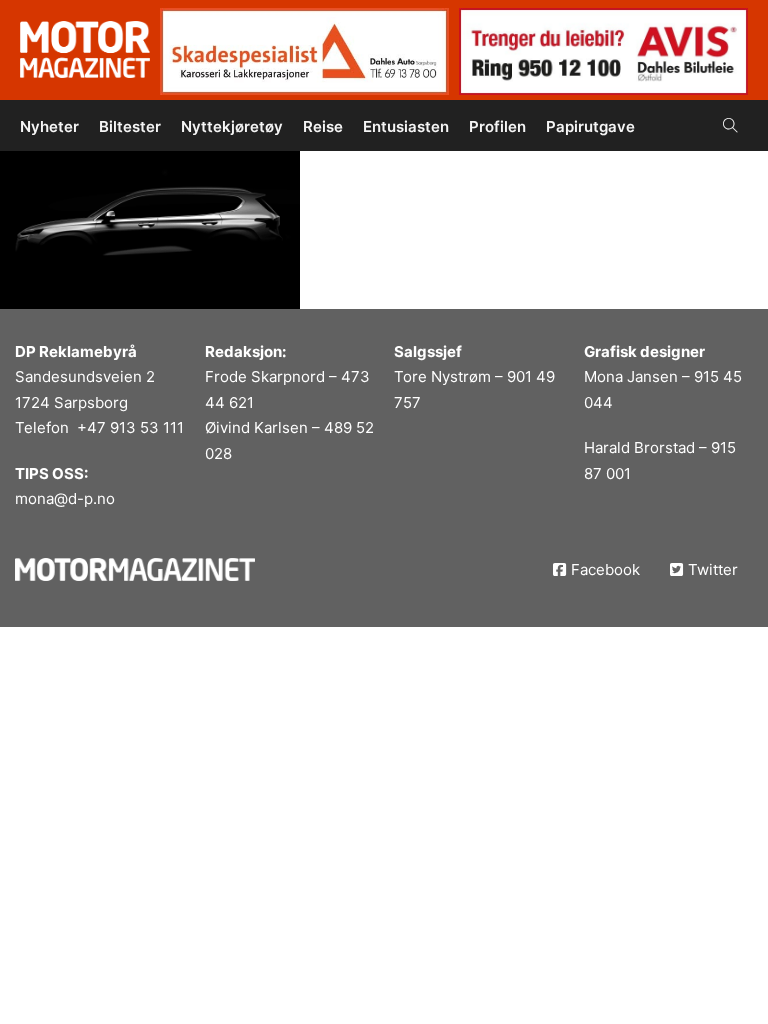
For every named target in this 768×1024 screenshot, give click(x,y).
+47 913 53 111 (130, 427)
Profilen (497, 126)
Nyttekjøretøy (232, 126)
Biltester (130, 126)
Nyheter (49, 126)
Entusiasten (406, 126)
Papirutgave (590, 126)
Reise (323, 126)
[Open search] (730, 125)
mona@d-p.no (65, 498)
